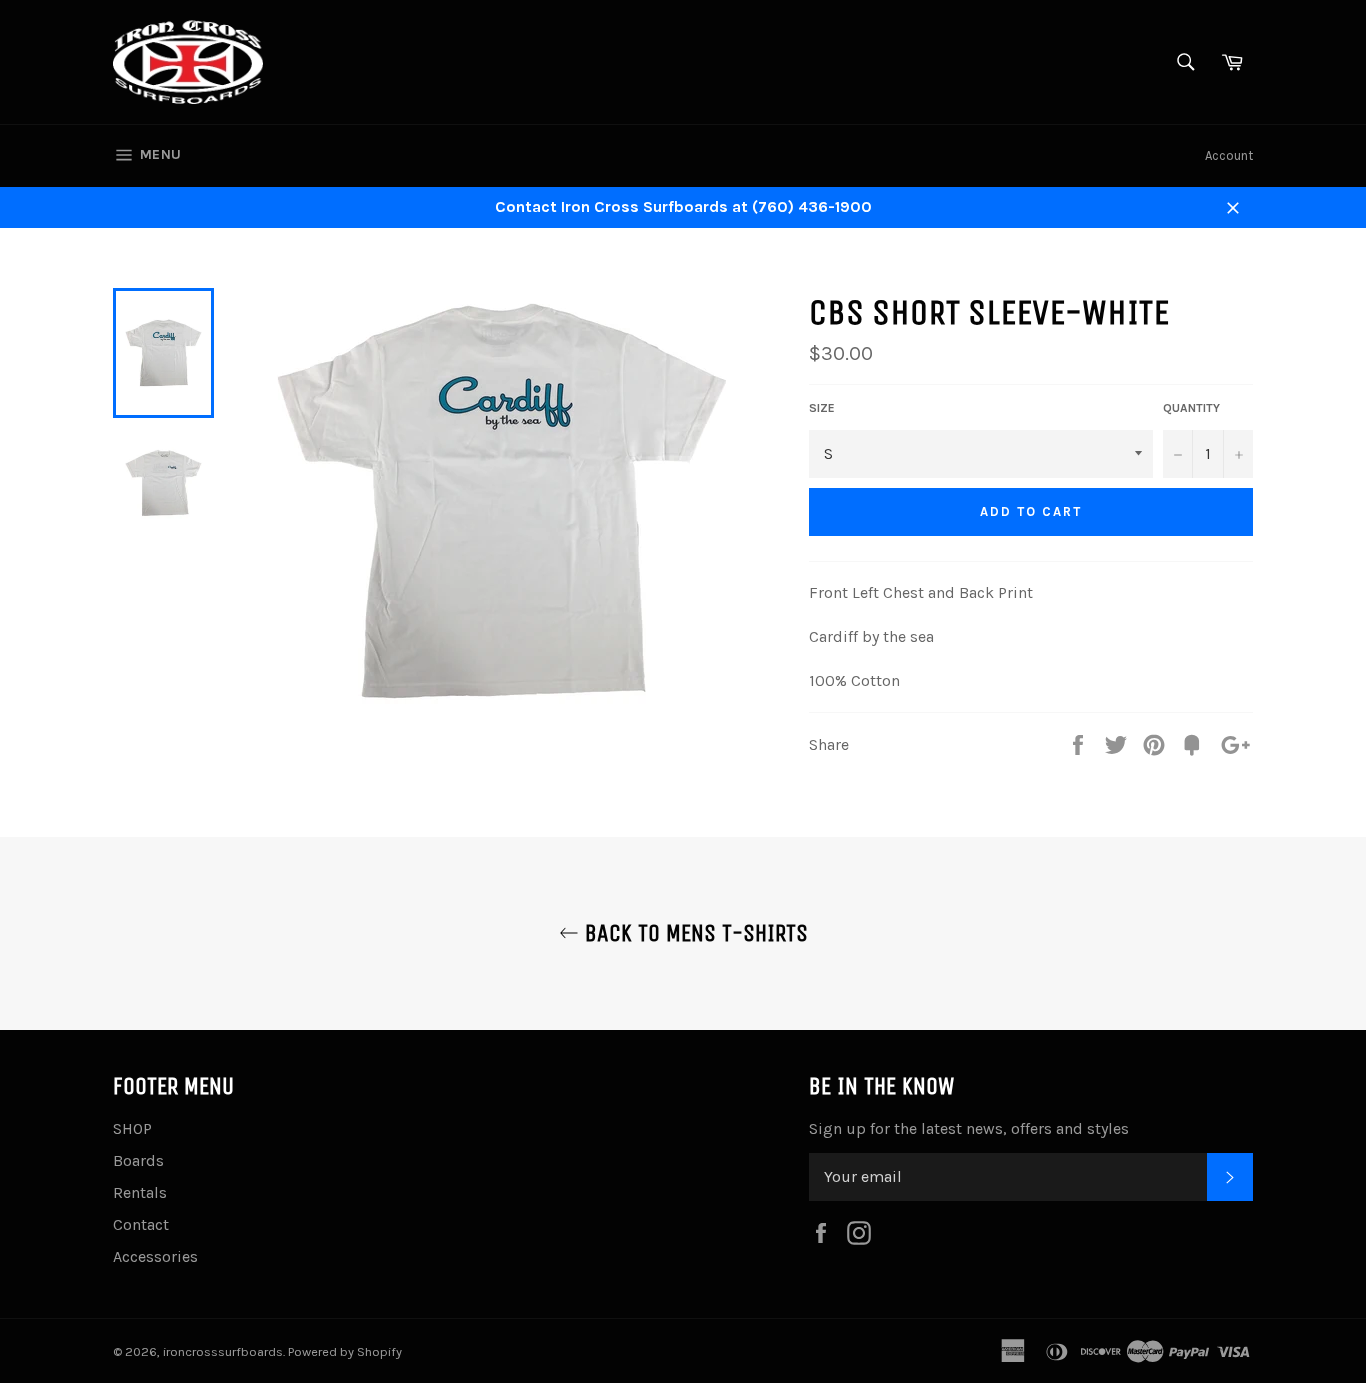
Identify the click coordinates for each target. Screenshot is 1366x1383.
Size (822, 408)
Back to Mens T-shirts (693, 933)
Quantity (1191, 408)
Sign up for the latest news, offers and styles (969, 1128)
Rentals (140, 1192)
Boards (138, 1160)
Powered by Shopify (345, 1351)
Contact (141, 1224)
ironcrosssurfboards (223, 1351)
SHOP (132, 1128)
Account (1229, 155)
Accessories (155, 1256)
